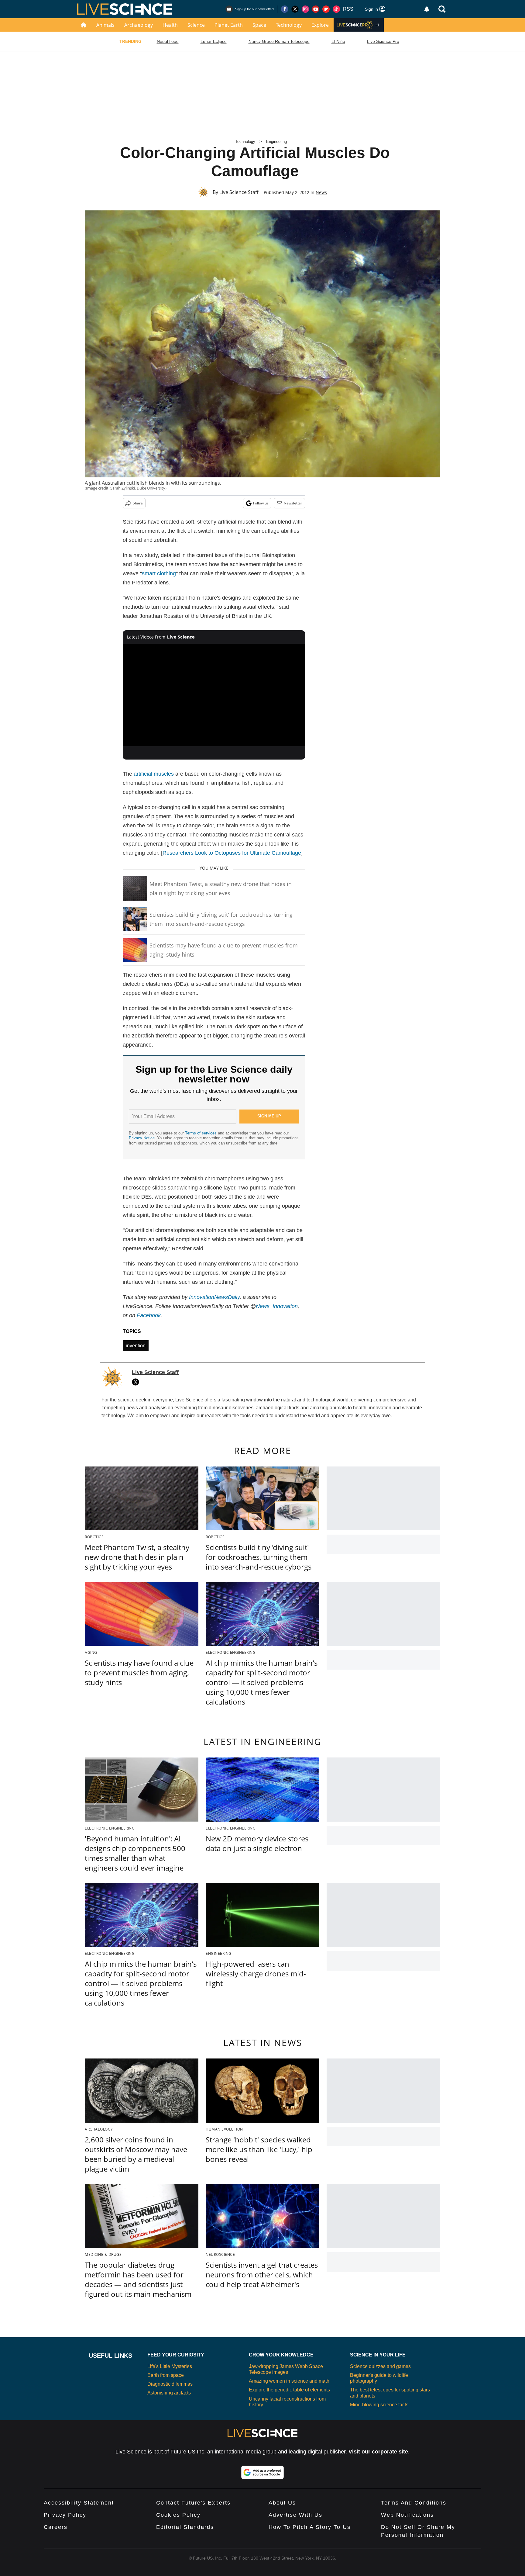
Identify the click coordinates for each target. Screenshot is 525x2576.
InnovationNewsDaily (214, 1297)
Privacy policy (65, 2515)
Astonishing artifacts (169, 2393)
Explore (320, 25)
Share (138, 503)
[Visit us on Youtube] (316, 9)
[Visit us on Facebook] (285, 9)
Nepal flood (168, 41)
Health (170, 25)
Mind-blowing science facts (379, 2405)
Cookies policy (178, 2515)
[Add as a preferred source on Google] (262, 2472)
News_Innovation (277, 1306)
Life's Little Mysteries (170, 2366)
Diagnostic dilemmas (170, 2384)
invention (136, 1346)
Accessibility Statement (79, 2503)
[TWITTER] (137, 1382)
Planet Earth (229, 25)
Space (259, 25)
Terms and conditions (414, 2503)
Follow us (261, 503)
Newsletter (293, 503)
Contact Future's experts (193, 2503)
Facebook (149, 1315)
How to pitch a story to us (310, 2527)
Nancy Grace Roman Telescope (279, 41)
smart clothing (159, 573)
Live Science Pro (383, 41)
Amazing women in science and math (289, 2381)
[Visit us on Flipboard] (326, 9)
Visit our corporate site (378, 2452)
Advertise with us (295, 2515)
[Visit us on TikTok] (336, 9)
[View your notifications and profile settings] (427, 9)
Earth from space (166, 2375)
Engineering (276, 142)
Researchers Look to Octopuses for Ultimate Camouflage (232, 853)
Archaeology (139, 25)
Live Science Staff (239, 192)
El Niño (338, 41)
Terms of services (201, 1133)
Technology (289, 25)
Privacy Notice (142, 1138)
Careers (56, 2527)
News (321, 192)
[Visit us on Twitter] (295, 9)
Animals (105, 25)
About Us (282, 2503)
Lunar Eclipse (214, 41)
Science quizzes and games (380, 2366)
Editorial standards (185, 2527)
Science (196, 25)
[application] (214, 695)
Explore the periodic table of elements (289, 2390)
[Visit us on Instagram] (305, 9)
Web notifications (407, 2515)
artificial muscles (154, 774)
